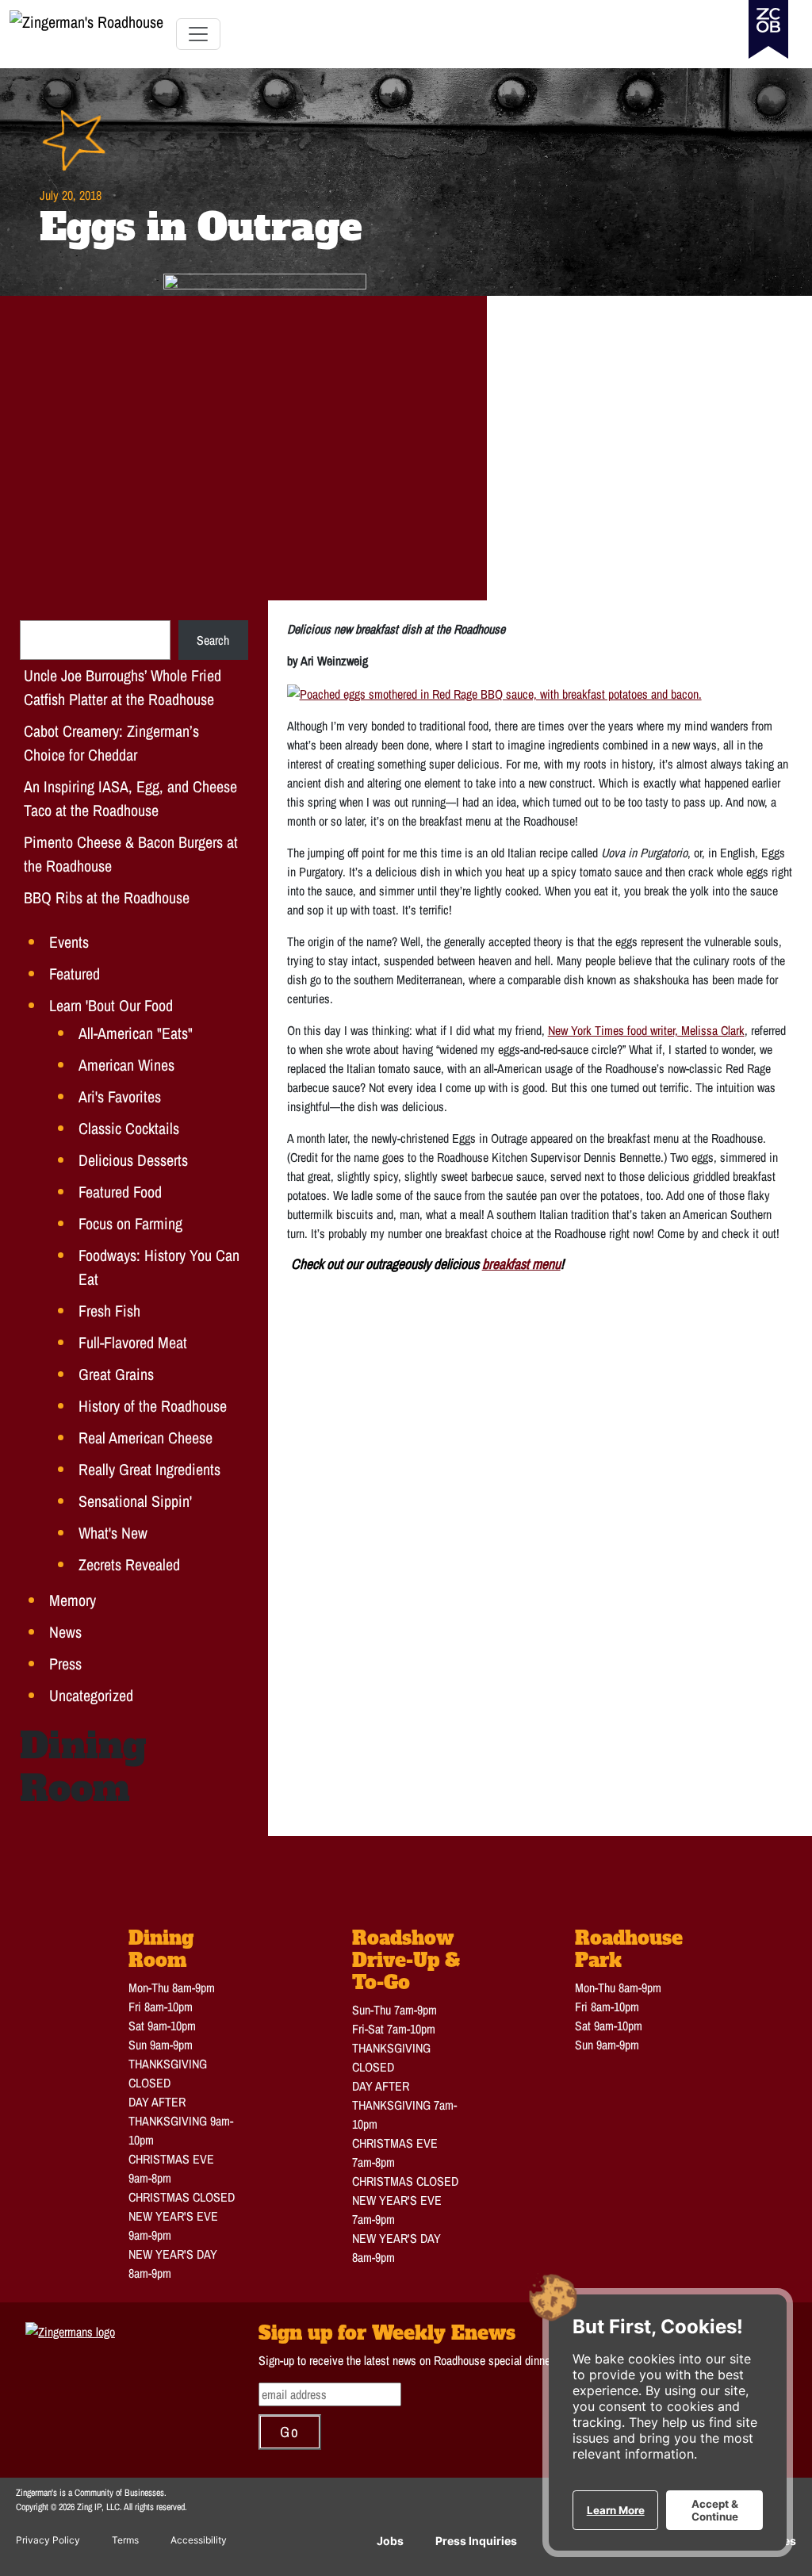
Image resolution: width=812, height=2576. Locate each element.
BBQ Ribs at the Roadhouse (107, 897)
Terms (125, 2540)
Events (69, 942)
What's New (113, 1533)
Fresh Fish (109, 1311)
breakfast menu (521, 1264)
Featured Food (120, 1192)
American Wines (126, 1065)
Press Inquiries (476, 2541)
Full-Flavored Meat (133, 1342)
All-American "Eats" (136, 1033)
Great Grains (116, 1374)
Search (213, 640)
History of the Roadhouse (153, 1406)
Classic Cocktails (129, 1128)
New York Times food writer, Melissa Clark (646, 1030)
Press (65, 1664)
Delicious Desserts (133, 1160)
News (65, 1632)
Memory (73, 1600)
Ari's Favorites (120, 1096)
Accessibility (199, 2540)
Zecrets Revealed (129, 1564)
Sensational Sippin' (135, 1501)
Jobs (390, 2541)
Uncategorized (91, 1695)
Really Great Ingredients (149, 1469)
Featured (75, 974)
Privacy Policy (48, 2540)
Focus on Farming (130, 1223)
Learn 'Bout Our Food (111, 1005)
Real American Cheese (146, 1437)
